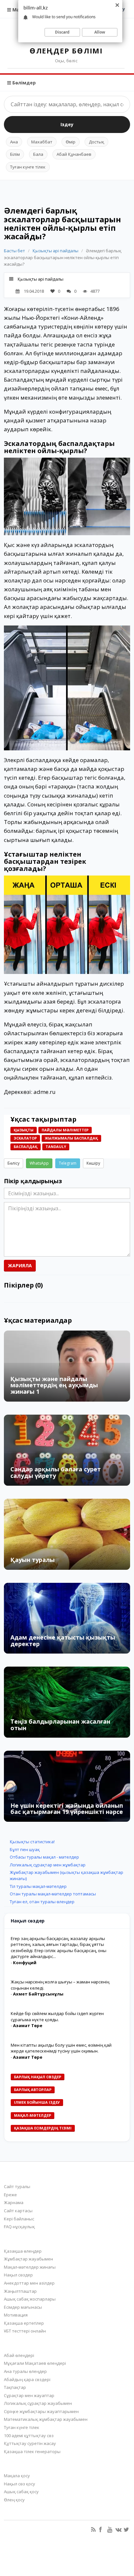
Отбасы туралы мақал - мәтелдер (44, 1857)
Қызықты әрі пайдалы (55, 251)
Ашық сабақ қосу (21, 2492)
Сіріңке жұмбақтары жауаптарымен (41, 2411)
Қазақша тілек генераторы (32, 2451)
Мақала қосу (17, 2476)
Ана (14, 142)
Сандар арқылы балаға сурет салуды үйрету (56, 1472)
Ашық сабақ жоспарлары (30, 2299)
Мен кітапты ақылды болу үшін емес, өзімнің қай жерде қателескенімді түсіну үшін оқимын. (61, 2048)
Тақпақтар (15, 2387)
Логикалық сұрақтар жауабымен (38, 2403)
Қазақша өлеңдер (23, 2251)
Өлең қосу (14, 2500)
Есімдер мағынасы (23, 2307)
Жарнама (14, 2202)
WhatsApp (39, 1163)
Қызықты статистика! (32, 1842)
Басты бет (14, 251)
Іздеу (67, 124)
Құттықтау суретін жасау (30, 2443)
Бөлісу (13, 1163)
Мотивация (16, 2315)
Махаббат (42, 142)
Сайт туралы (17, 2186)
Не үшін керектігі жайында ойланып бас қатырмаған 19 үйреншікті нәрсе (67, 1809)
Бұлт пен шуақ (25, 1849)
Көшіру (93, 1163)
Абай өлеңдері (19, 2355)
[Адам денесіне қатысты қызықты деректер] (67, 1618)
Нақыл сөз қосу (20, 2484)
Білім (15, 154)
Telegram (68, 1163)
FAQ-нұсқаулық (19, 2227)
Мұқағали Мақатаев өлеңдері (35, 2363)
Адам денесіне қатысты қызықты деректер (63, 1641)
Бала (38, 154)
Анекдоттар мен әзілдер (29, 2283)
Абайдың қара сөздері (27, 2379)
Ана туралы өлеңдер (25, 2371)
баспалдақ (26, 1147)
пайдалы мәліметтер (65, 1130)
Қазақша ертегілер (24, 2323)
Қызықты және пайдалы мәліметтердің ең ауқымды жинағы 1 (54, 1385)
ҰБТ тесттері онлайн (25, 2331)
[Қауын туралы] (67, 1534)
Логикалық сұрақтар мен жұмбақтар (48, 1865)
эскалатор (25, 1138)
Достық (96, 142)
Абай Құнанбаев (74, 154)
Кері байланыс (19, 2219)
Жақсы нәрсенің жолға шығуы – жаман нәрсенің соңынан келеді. (60, 1985)
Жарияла (20, 1266)
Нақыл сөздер (18, 2275)
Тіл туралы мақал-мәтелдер (38, 1886)
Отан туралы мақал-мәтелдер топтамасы (53, 1894)
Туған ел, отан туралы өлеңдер (42, 1902)
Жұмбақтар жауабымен (28, 2259)
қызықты (24, 1130)
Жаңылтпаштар (20, 2291)
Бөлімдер (23, 83)
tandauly (56, 1147)
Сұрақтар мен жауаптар (29, 2395)
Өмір (71, 142)
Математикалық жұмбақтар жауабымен (46, 2419)
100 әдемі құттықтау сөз (29, 2436)
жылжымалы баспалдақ (71, 1138)
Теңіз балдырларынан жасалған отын (60, 1725)
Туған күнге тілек (28, 167)
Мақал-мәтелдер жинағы (30, 2267)
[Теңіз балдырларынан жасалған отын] (67, 1702)
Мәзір (19, 10)
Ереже (10, 2195)
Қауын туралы (33, 1560)
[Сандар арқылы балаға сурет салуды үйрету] (67, 1450)
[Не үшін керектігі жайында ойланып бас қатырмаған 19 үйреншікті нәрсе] (67, 1786)
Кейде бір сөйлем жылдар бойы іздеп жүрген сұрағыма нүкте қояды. (57, 2017)
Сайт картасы (18, 2211)
